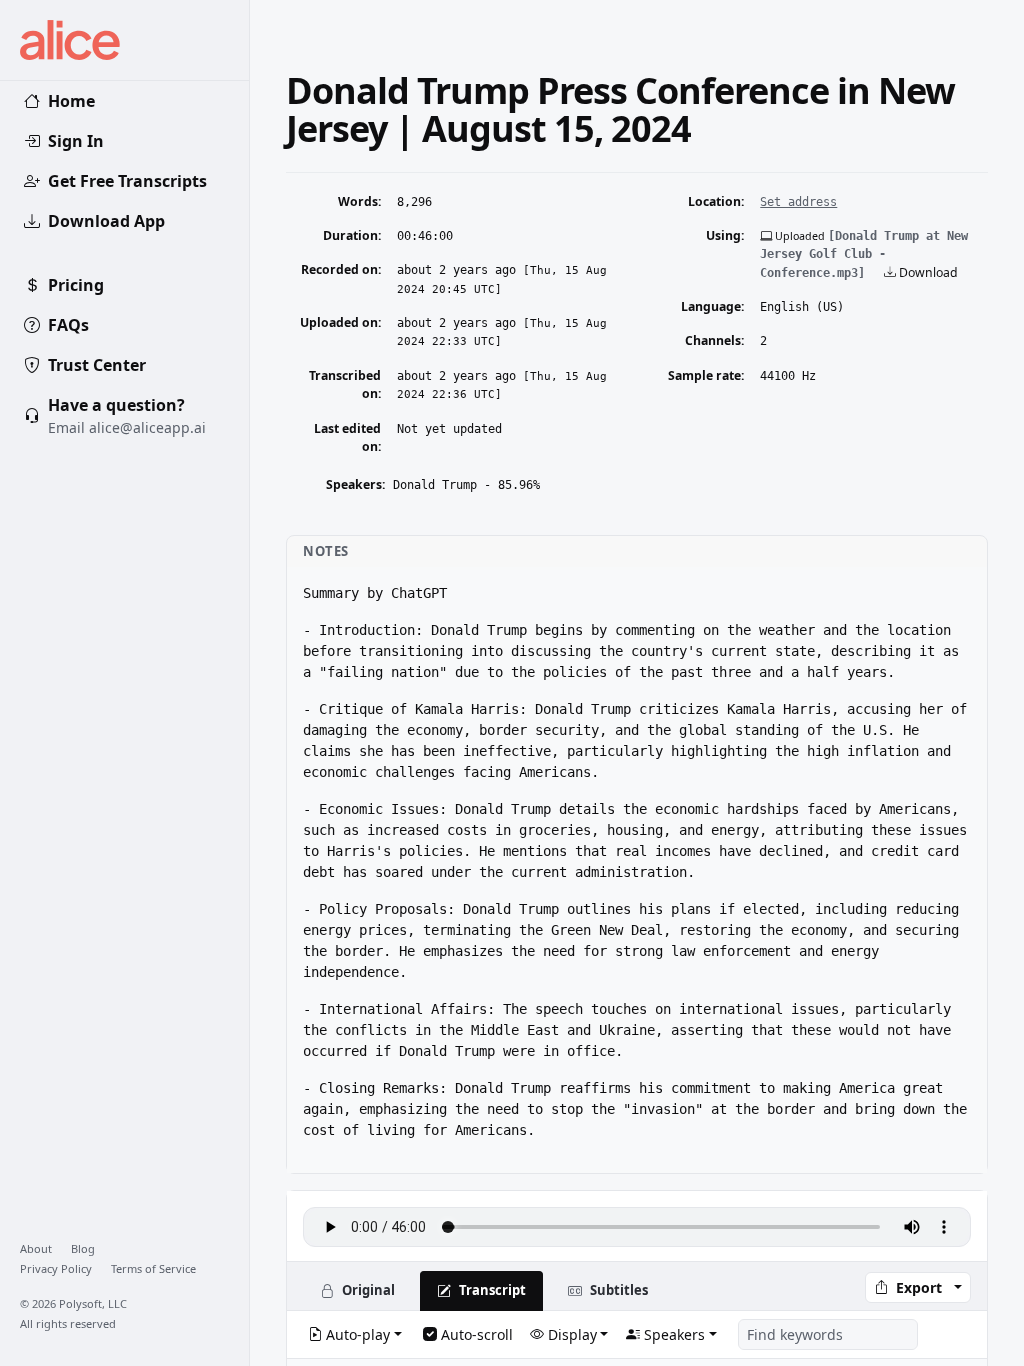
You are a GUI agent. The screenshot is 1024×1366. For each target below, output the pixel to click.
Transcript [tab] (492, 1290)
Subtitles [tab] (619, 1290)
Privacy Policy (57, 1268)
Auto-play (358, 1334)
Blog (83, 1248)
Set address (798, 202)
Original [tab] (368, 1290)
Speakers (674, 1334)
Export (919, 1287)
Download (927, 272)
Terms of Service (153, 1268)
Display (572, 1334)
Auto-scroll (477, 1334)
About (37, 1248)
